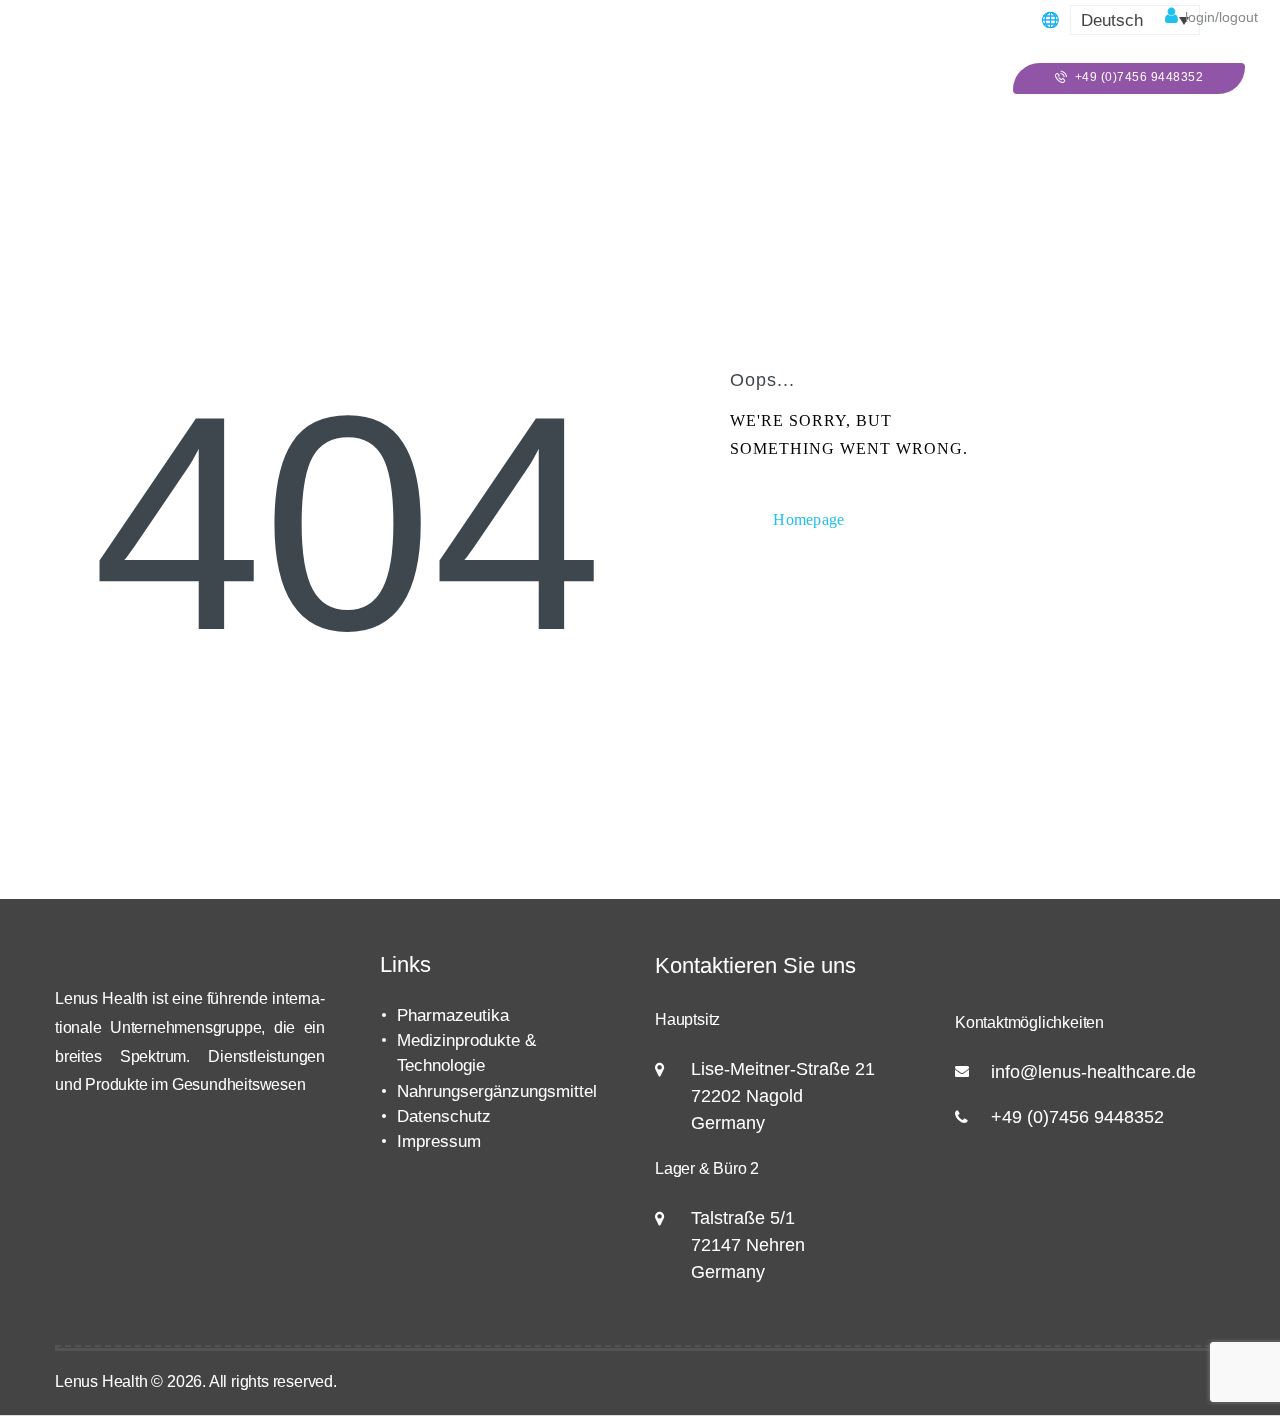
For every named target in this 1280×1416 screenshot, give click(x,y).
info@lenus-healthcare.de (1093, 1072)
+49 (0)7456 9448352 (1077, 1117)
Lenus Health (101, 1381)
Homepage (809, 519)
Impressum (439, 1141)
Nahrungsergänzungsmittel (497, 1091)
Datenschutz (444, 1116)
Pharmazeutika (453, 1015)
